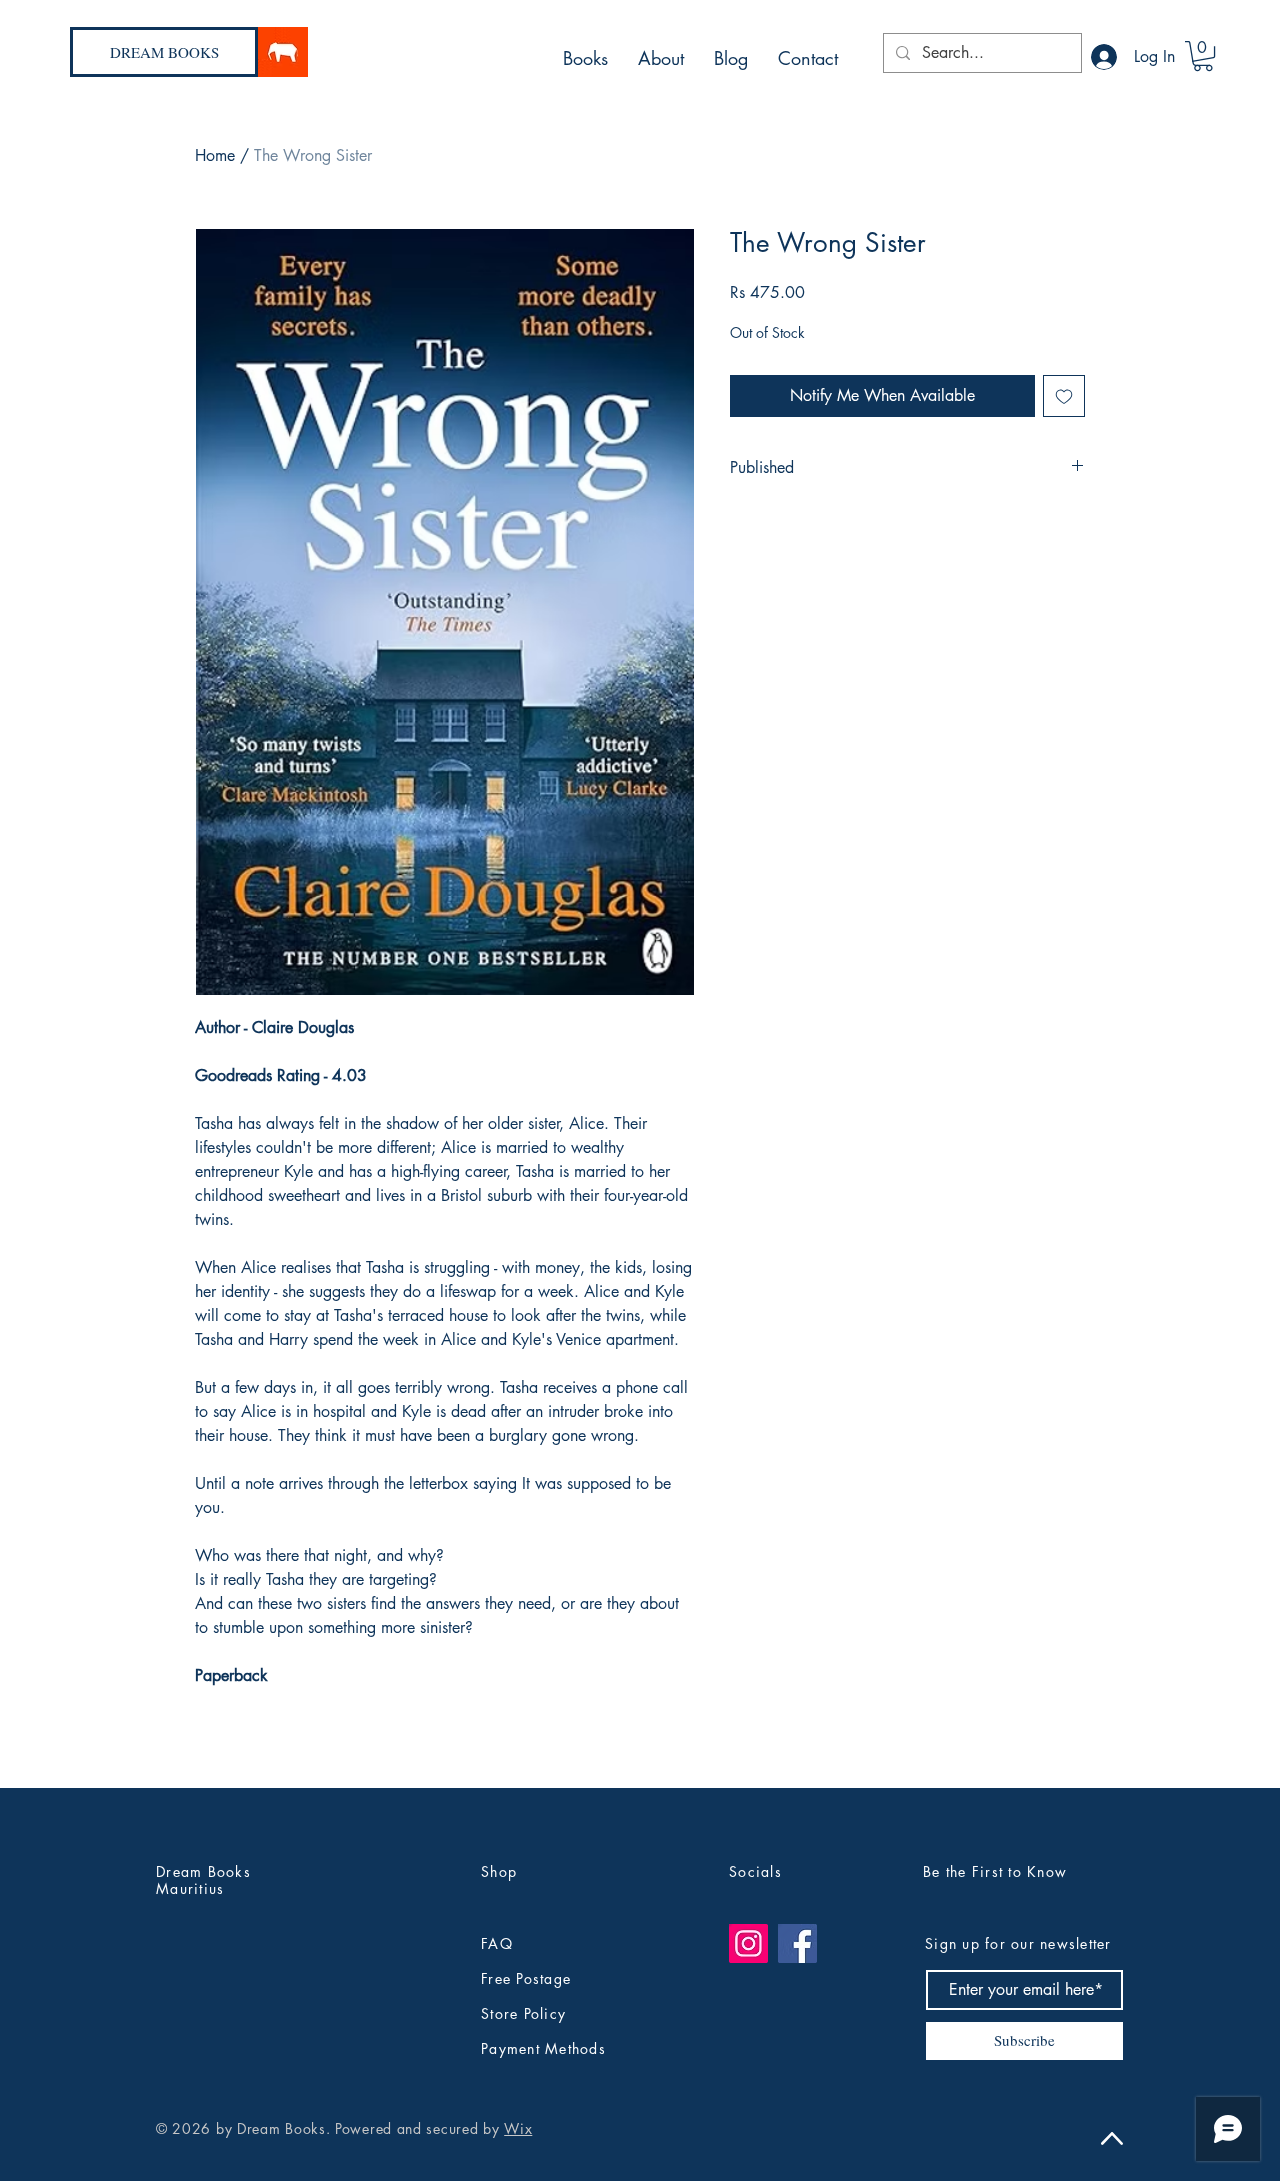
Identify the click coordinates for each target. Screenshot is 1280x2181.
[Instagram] (748, 1943)
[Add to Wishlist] (1064, 396)
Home (215, 155)
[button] (1203, 56)
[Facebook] (797, 1943)
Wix (518, 2128)
